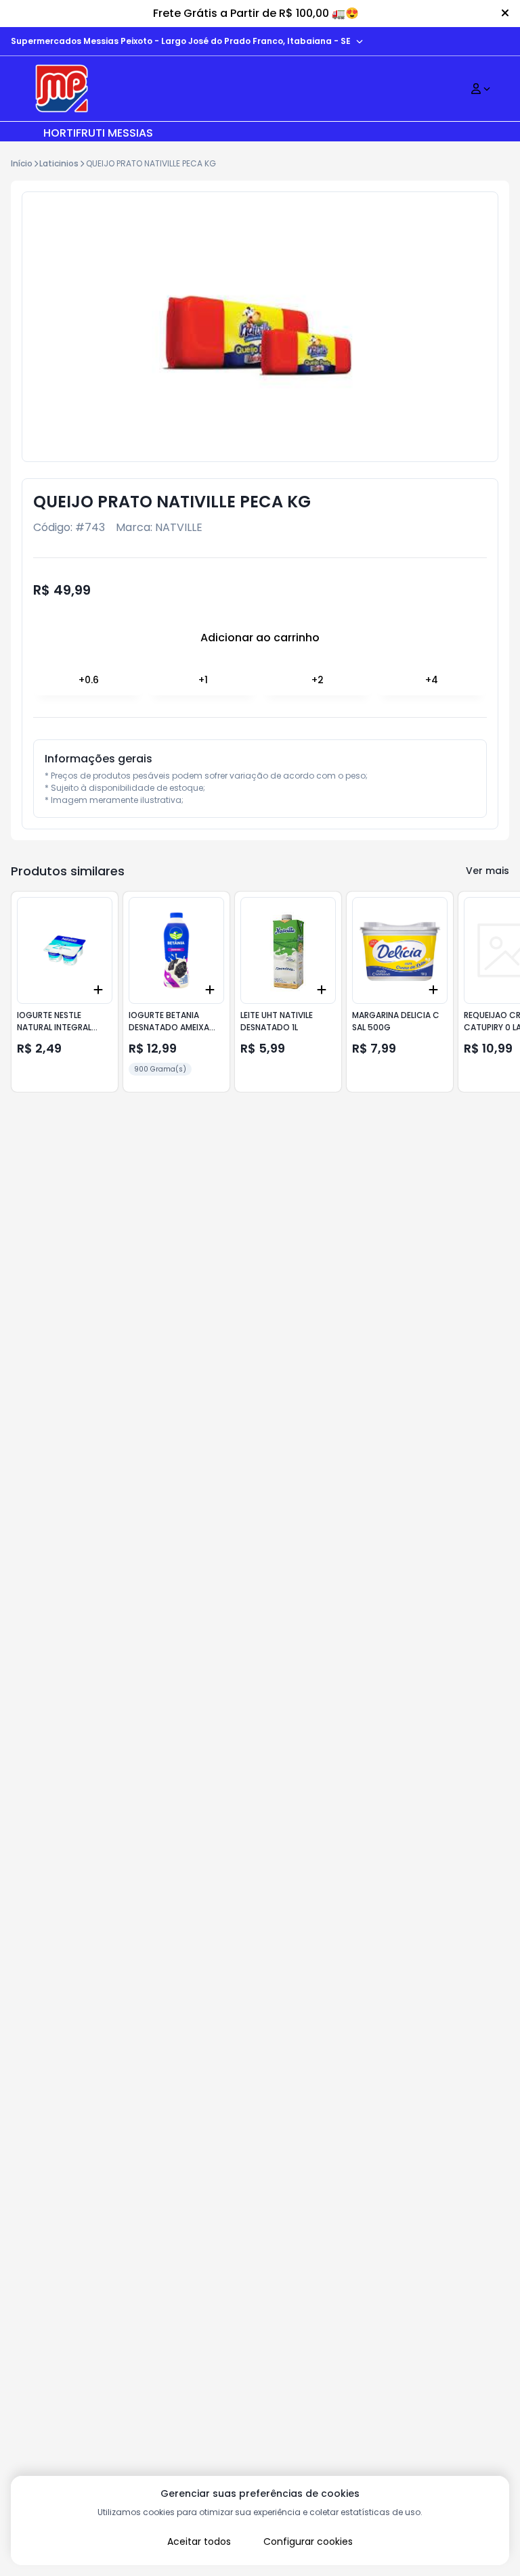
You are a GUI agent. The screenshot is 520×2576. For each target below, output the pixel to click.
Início (22, 163)
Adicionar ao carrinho (260, 638)
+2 (318, 680)
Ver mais (487, 871)
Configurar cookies (308, 2541)
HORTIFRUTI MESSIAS (98, 133)
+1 (203, 680)
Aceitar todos (199, 2541)
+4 (432, 680)
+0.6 (89, 680)
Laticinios (59, 163)
